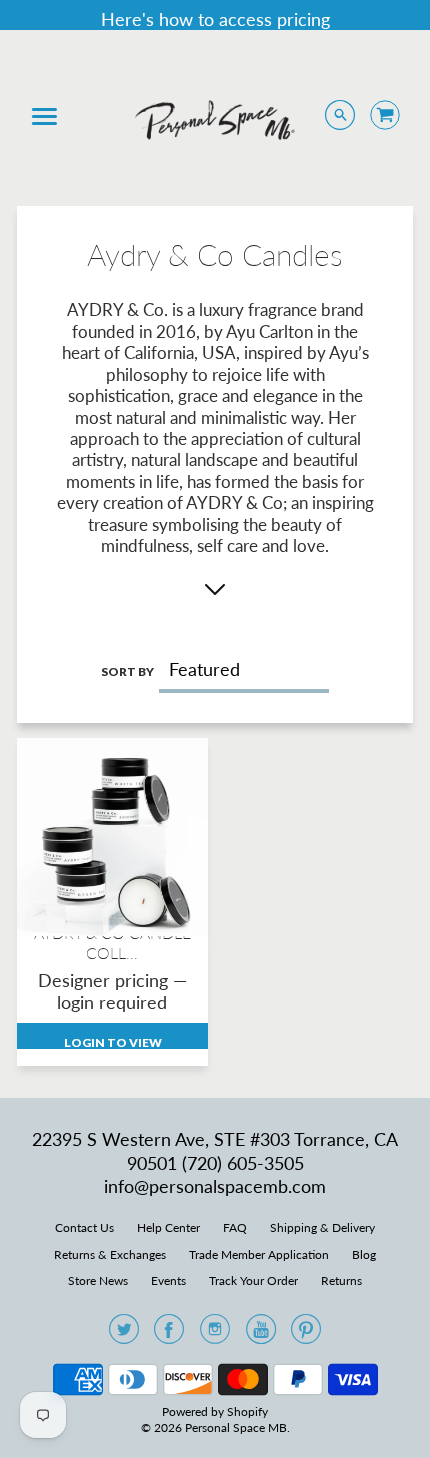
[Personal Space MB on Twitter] (124, 1335)
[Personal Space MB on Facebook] (169, 1335)
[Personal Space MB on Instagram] (215, 1335)
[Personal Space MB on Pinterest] (306, 1335)
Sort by (127, 671)
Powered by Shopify (215, 1411)
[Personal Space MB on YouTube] (261, 1335)
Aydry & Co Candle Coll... (112, 942)
